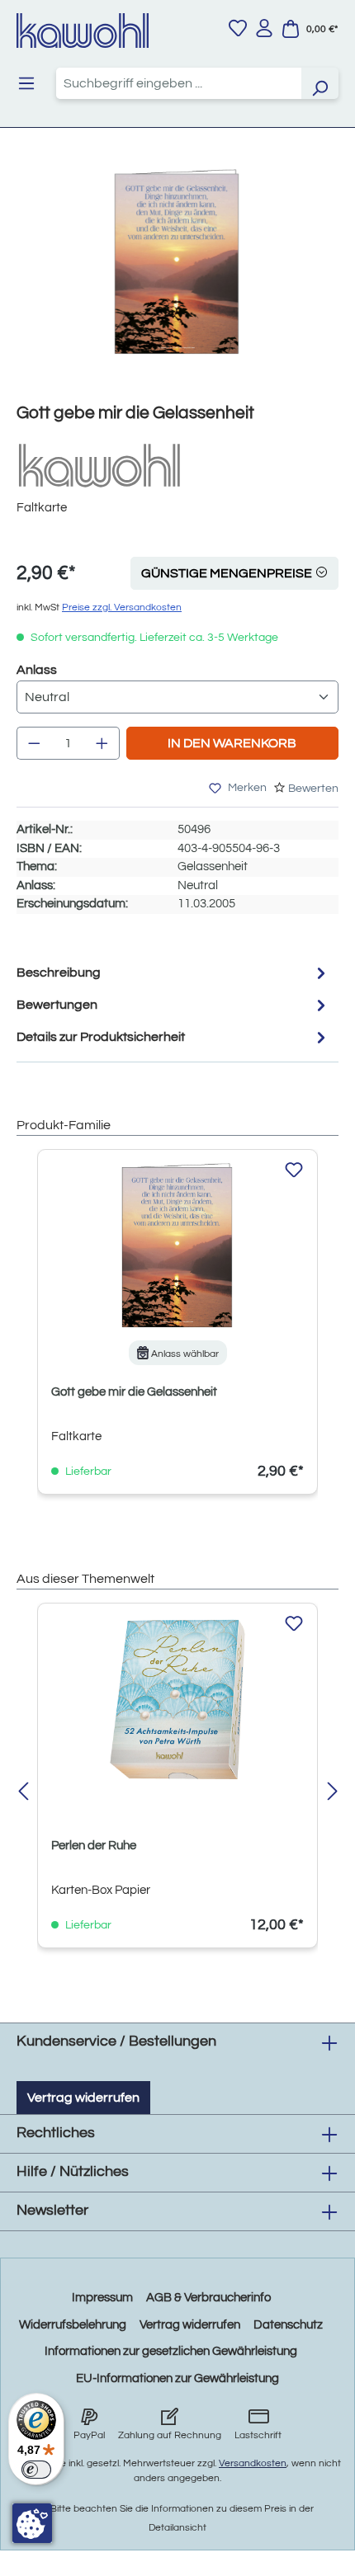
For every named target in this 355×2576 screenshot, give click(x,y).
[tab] (173, 973)
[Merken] (294, 1170)
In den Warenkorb (232, 743)
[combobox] (179, 83)
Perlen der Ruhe (94, 1846)
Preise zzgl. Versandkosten (122, 608)
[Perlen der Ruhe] (177, 1699)
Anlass (37, 669)
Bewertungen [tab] (57, 1005)
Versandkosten (253, 2463)
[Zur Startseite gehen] (83, 31)
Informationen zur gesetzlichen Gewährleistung (171, 2351)
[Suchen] (319, 83)
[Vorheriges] (23, 1793)
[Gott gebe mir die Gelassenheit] (177, 262)
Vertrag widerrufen (83, 2098)
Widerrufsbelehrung (73, 2325)
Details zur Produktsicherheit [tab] (101, 1037)
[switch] (36, 2470)
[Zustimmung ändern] (32, 2523)
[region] (177, 278)
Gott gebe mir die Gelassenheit (134, 1392)
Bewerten (313, 789)
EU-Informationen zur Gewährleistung (177, 2378)
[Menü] (26, 83)
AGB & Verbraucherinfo (208, 2298)
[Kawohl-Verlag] (99, 465)
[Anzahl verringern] (34, 743)
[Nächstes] (332, 1793)
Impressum (102, 2298)
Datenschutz (288, 2325)
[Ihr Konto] (264, 28)
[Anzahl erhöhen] (102, 743)
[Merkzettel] (238, 28)
